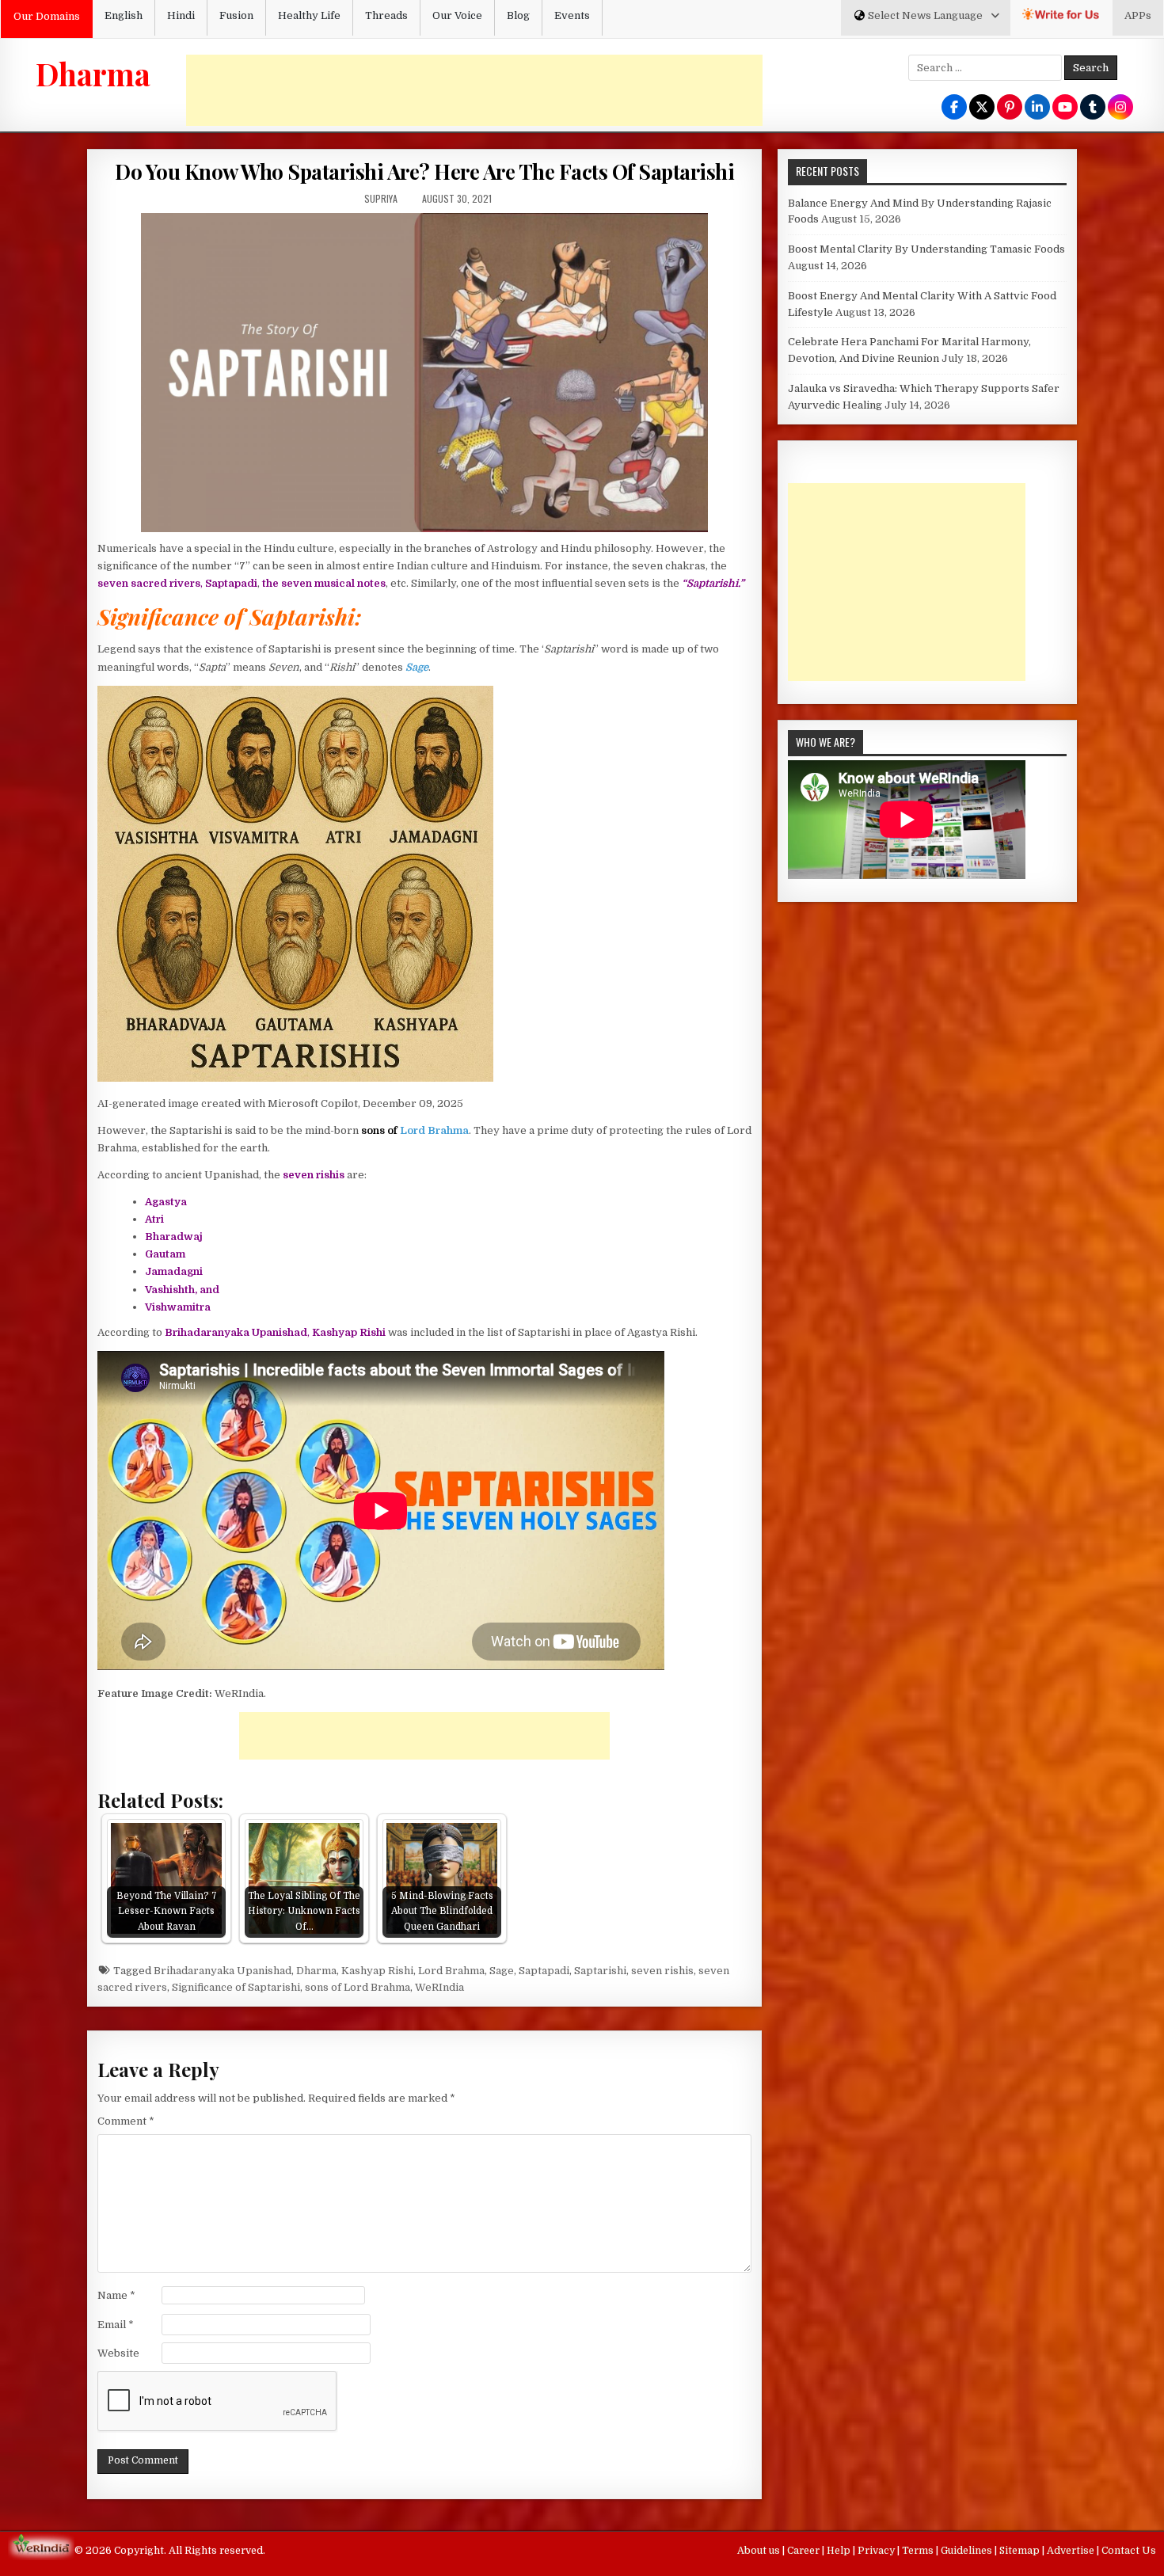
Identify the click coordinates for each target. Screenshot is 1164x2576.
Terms (919, 2551)
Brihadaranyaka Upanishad (223, 1971)
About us (760, 2551)
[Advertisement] (474, 90)
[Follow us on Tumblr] (1093, 108)
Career (805, 2551)
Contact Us (1129, 2551)
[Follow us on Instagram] (1120, 108)
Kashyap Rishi (377, 1971)
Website (118, 2353)
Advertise (1072, 2551)
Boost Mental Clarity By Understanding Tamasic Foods (926, 249)
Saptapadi (544, 1971)
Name (116, 2295)
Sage (502, 1971)
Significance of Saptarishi (236, 1987)
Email (116, 2325)
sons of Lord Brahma (358, 1987)
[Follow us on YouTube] (1065, 108)
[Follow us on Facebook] (954, 108)
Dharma (93, 74)
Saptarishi (600, 1971)
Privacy (877, 2551)
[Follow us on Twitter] (982, 108)
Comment (126, 2121)
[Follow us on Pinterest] (1010, 108)
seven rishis (662, 1971)
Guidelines (968, 2551)
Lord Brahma (434, 1130)
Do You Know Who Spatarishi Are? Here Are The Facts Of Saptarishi (424, 171)
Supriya (381, 198)
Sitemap (1021, 2551)
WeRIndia (439, 1987)
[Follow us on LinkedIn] (1037, 108)
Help (840, 2551)
